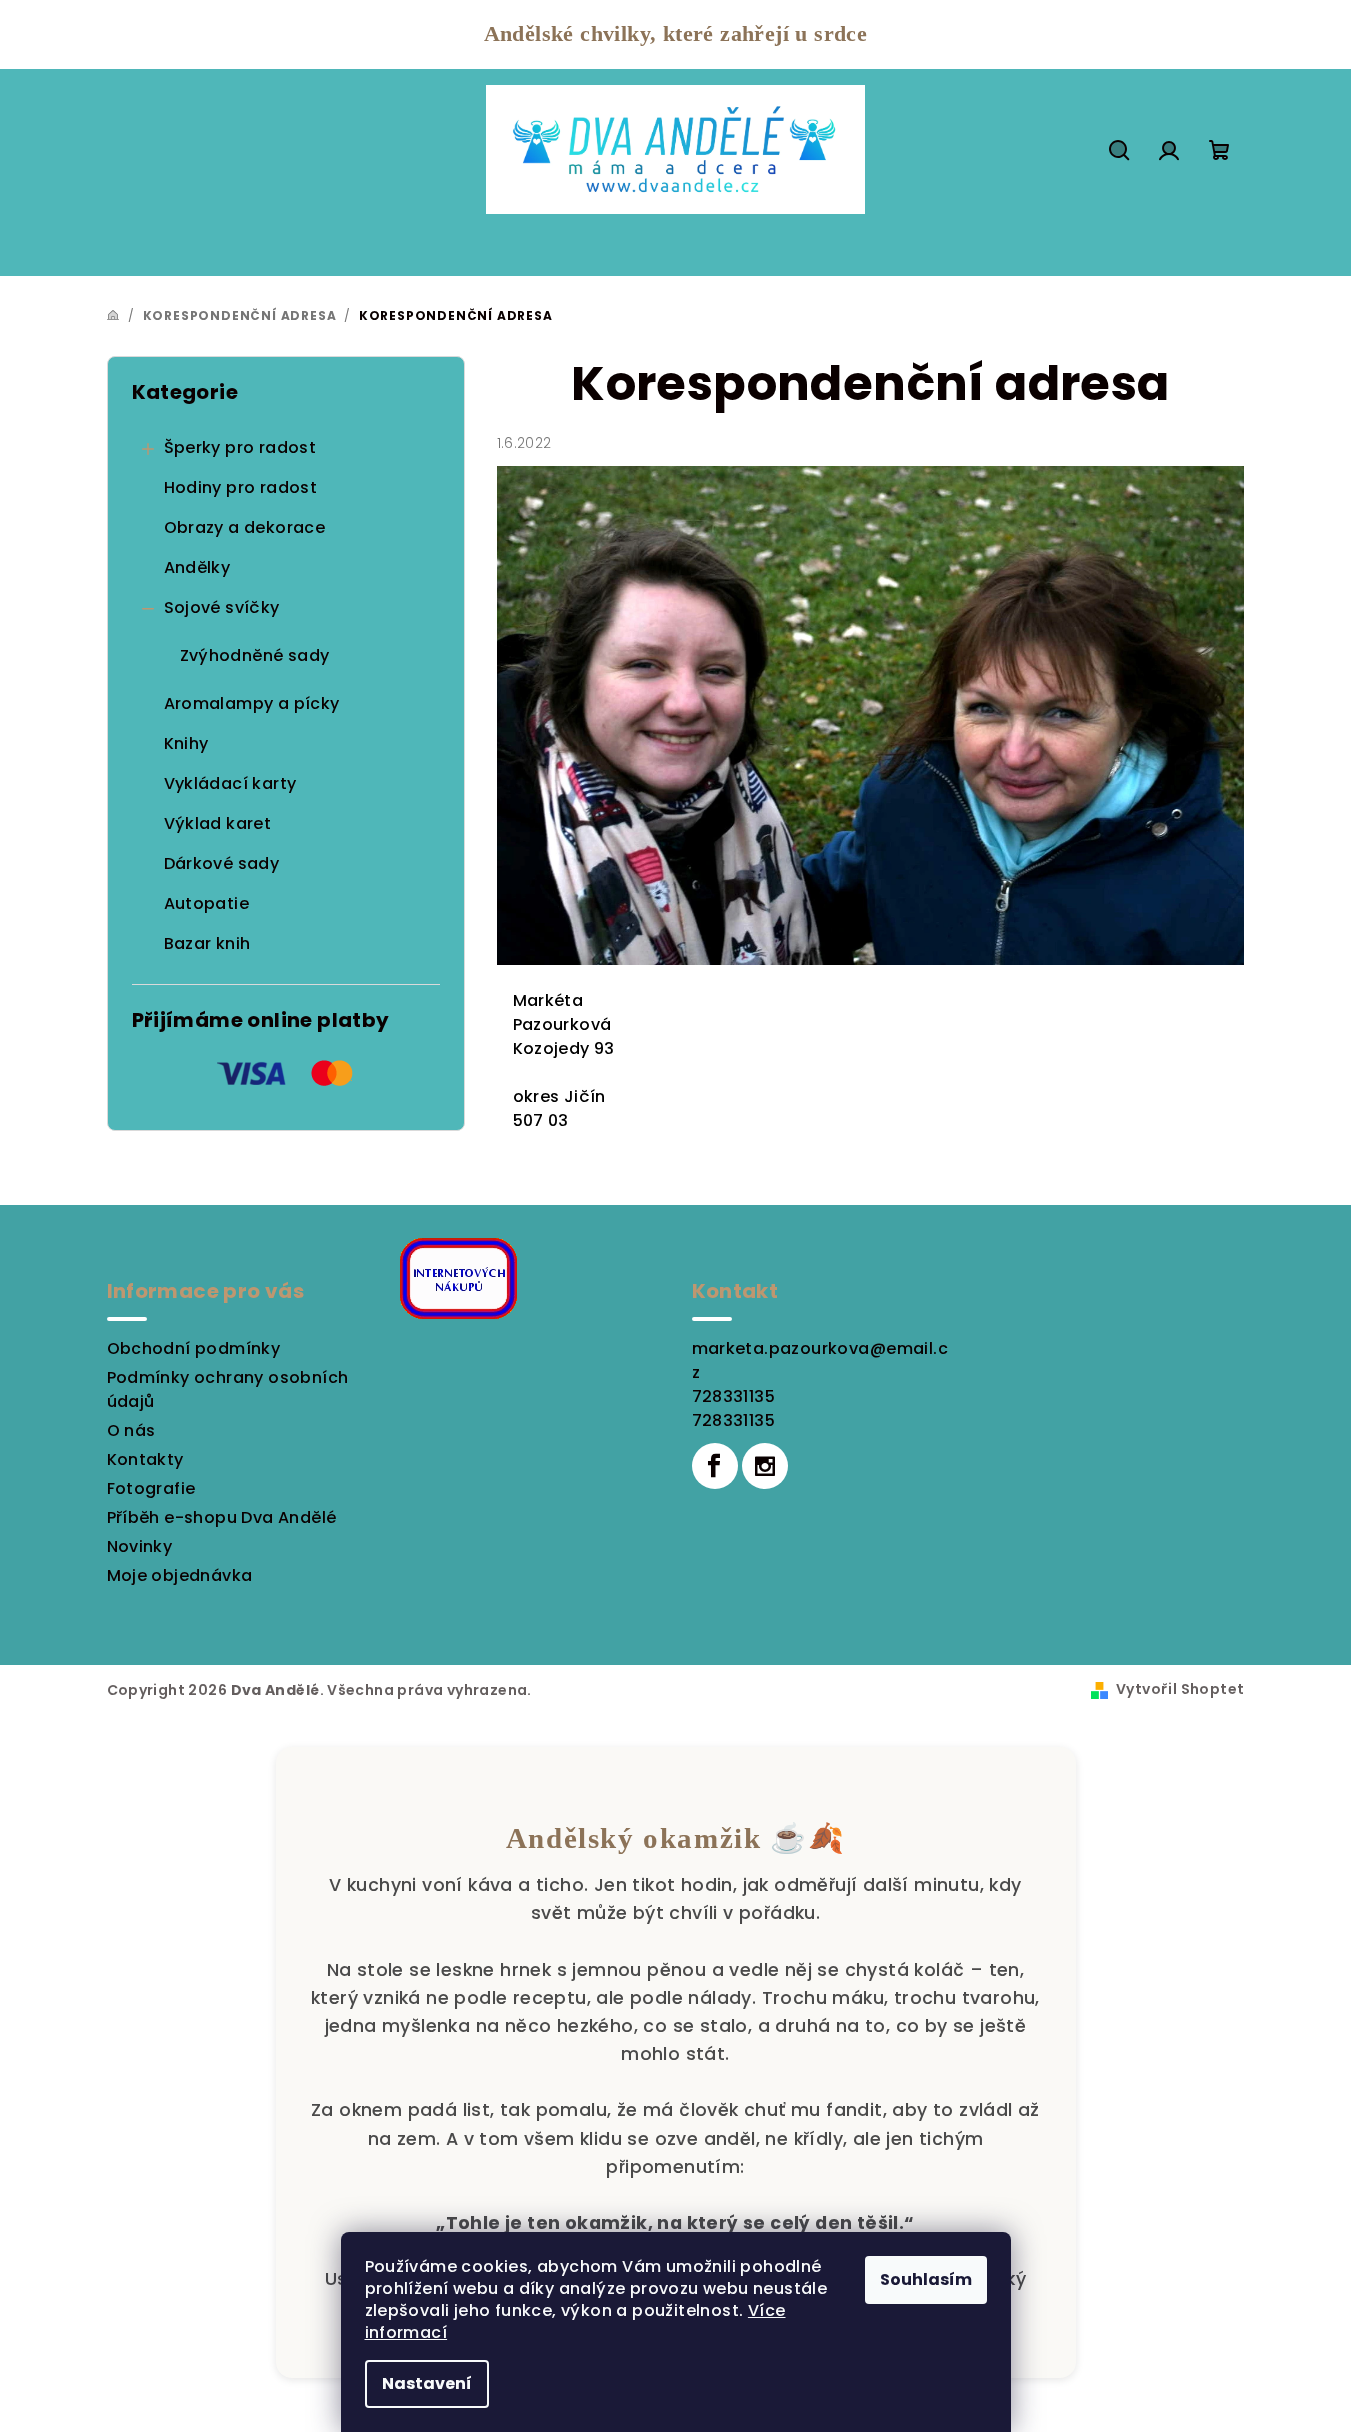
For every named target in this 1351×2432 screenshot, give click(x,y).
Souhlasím (926, 2279)
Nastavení (427, 2383)
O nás (131, 1430)
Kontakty (145, 1459)
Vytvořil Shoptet (1180, 1689)
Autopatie (207, 903)
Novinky (140, 1546)
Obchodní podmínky (194, 1348)
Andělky (197, 567)
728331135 (734, 1396)
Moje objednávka (180, 1575)
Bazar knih (207, 943)
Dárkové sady (222, 863)
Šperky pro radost (240, 447)
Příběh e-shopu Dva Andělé (222, 1517)
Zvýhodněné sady (255, 655)
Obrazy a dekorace (245, 527)
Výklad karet (218, 823)
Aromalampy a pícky (252, 703)
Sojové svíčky (222, 607)
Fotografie (151, 1488)
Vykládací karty (230, 783)
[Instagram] (765, 1466)
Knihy (186, 743)
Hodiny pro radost (241, 487)
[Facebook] (715, 1466)
